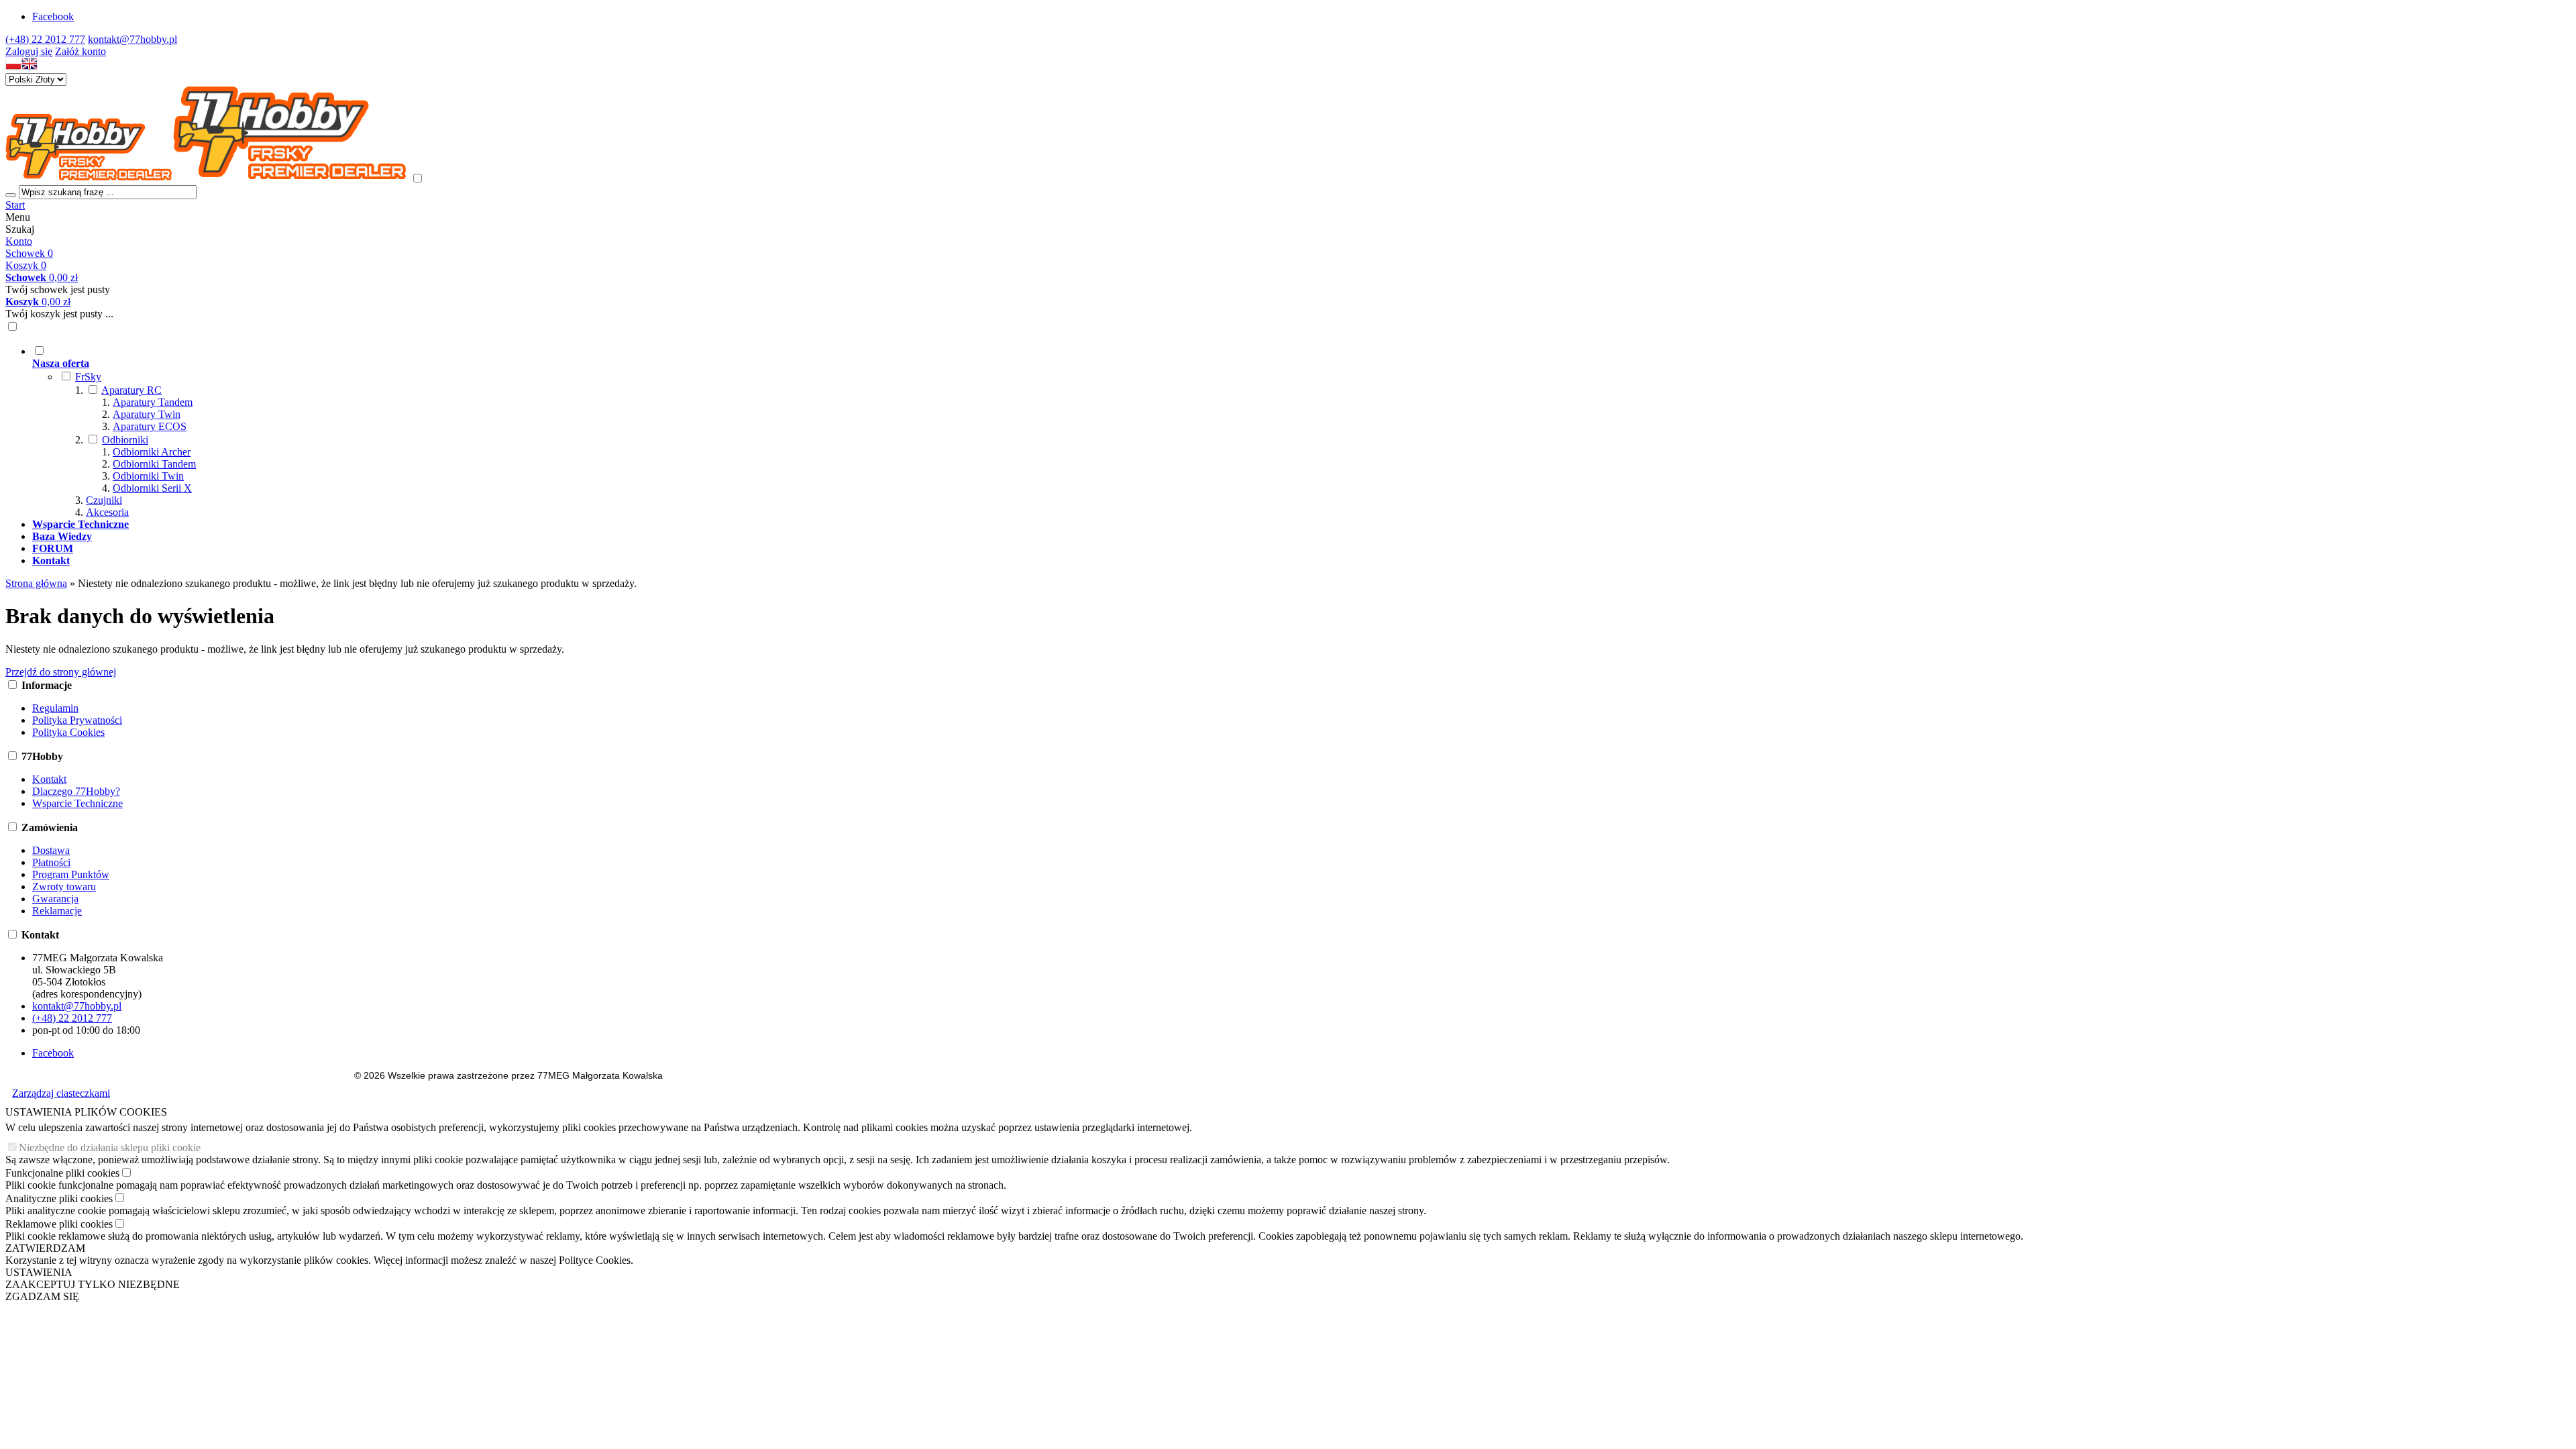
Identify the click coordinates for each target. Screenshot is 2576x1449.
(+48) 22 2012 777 (45, 39)
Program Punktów (71, 874)
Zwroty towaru (64, 887)
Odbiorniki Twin (148, 476)
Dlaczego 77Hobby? (76, 791)
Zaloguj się (29, 51)
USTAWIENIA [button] (39, 1272)
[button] (13, 67)
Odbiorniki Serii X (152, 488)
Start (15, 205)
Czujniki (104, 500)
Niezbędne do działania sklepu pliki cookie (110, 1147)
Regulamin (55, 708)
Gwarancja (55, 899)
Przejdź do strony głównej (61, 672)
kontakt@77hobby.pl (132, 39)
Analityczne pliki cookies (59, 1198)
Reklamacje (57, 911)
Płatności (51, 862)
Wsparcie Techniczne (77, 803)
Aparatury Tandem (153, 402)
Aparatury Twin (147, 414)
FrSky (88, 377)
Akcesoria (107, 512)
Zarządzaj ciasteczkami (61, 1093)
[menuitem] (522, 431)
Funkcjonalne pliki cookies (62, 1173)
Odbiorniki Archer (152, 452)
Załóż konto (80, 51)
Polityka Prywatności (77, 720)
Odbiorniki (125, 440)
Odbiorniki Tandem (154, 464)
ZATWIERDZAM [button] (45, 1248)
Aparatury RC (131, 390)
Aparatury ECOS (150, 426)
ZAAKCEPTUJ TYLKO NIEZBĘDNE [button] (93, 1284)
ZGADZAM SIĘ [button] (42, 1296)
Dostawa (51, 850)
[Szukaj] (11, 195)
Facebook (53, 16)
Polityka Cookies (68, 732)
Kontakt (49, 779)
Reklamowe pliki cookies (59, 1224)
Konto (19, 241)
